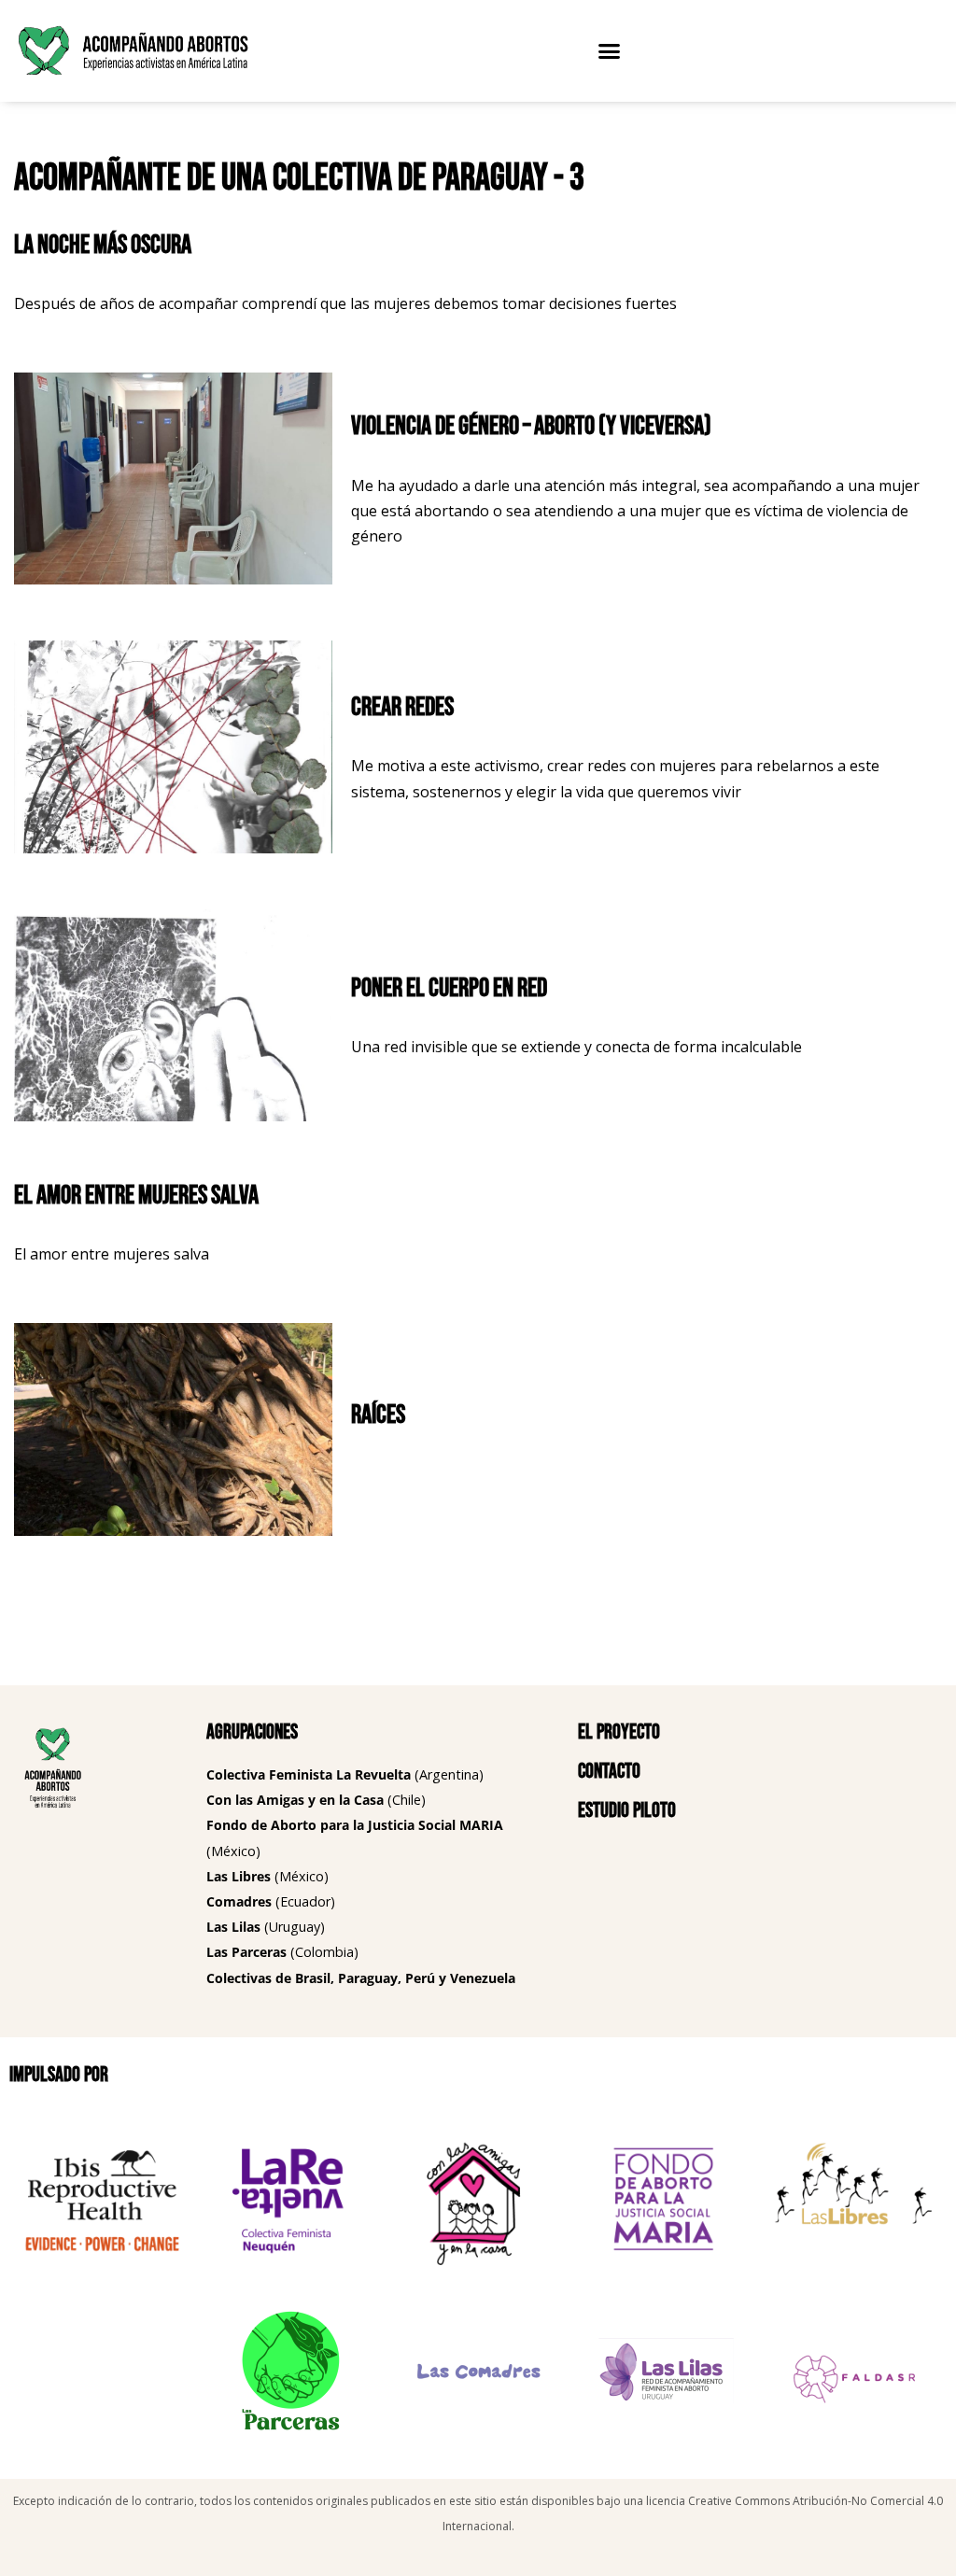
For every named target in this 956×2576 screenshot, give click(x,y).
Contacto (609, 1772)
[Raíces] (173, 1429)
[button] (610, 51)
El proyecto (619, 1732)
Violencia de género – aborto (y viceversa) (531, 426)
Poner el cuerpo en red (449, 988)
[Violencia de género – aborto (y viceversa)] (173, 479)
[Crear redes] (173, 746)
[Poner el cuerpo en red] (173, 1015)
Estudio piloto (627, 1811)
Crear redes (402, 707)
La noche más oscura (103, 245)
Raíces (378, 1415)
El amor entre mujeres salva (136, 1196)
